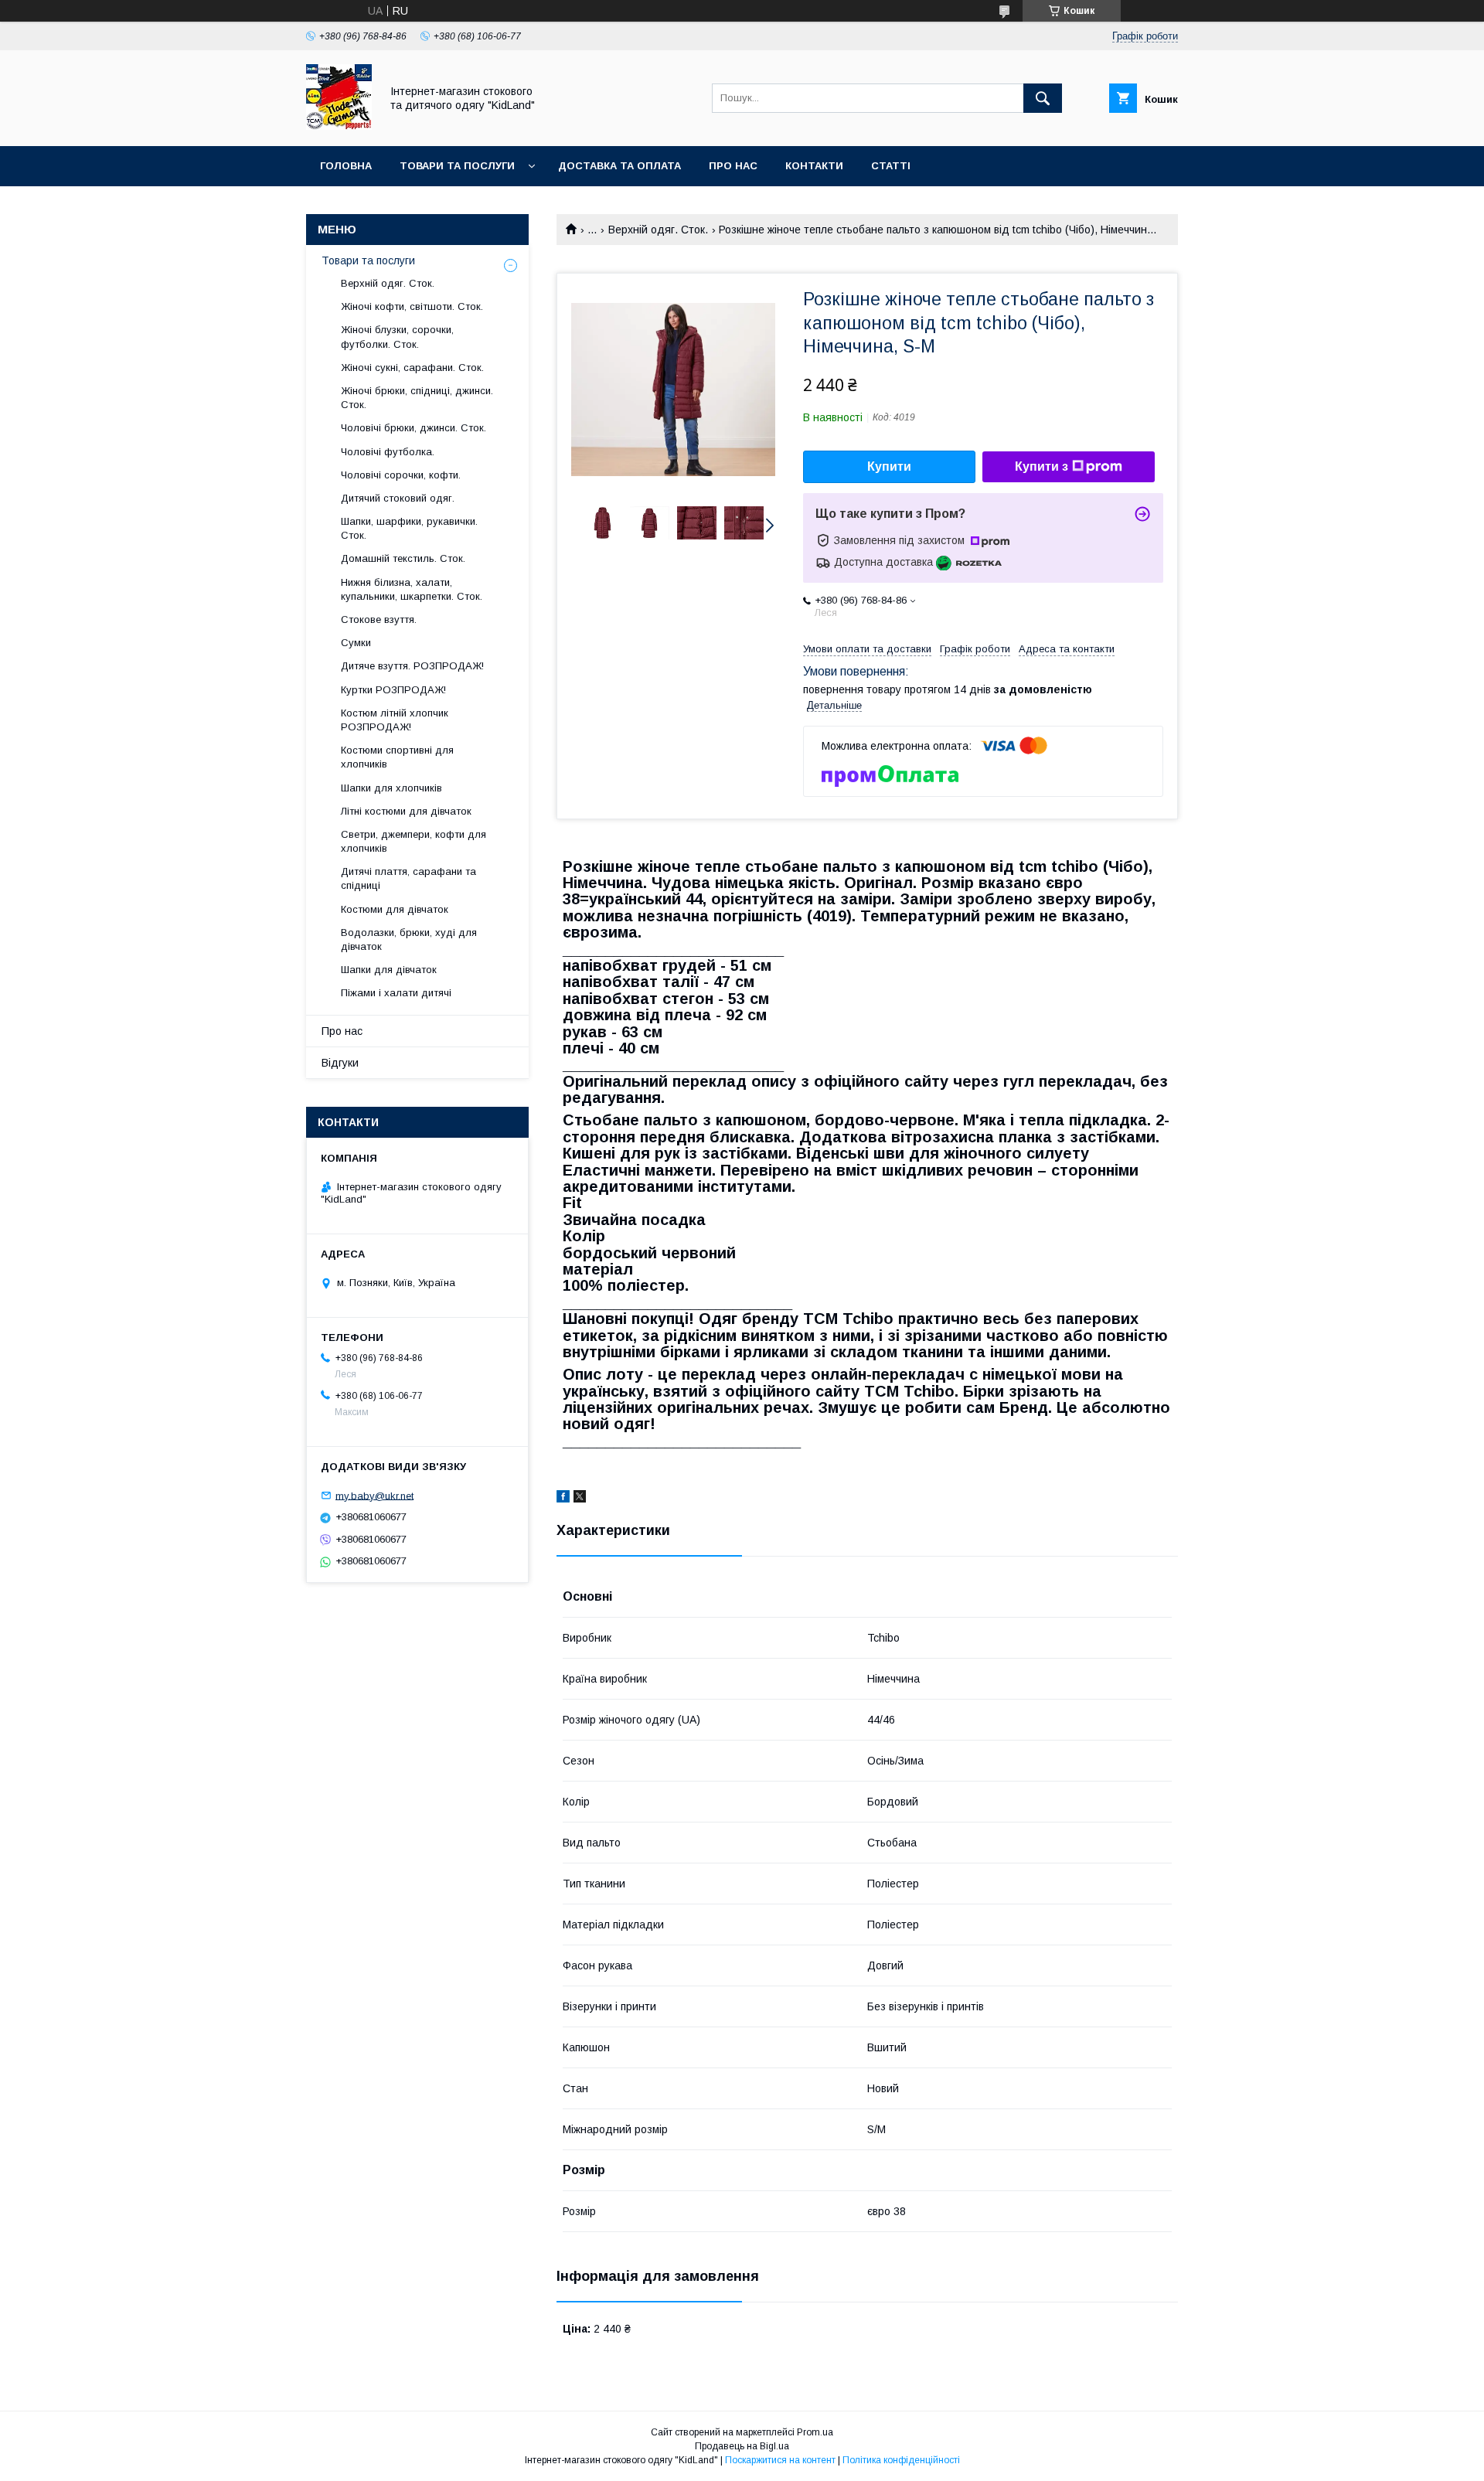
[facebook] (563, 1499)
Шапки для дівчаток (389, 970)
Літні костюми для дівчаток (406, 811)
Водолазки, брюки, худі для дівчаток (409, 939)
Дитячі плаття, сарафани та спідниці (408, 878)
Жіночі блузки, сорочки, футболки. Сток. (397, 337)
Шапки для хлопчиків (391, 788)
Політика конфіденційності (901, 2460)
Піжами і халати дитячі (396, 993)
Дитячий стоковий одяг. (398, 498)
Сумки (356, 643)
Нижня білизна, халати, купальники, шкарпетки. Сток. (412, 589)
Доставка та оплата (619, 166)
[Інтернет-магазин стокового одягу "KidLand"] (339, 126)
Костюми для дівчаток (395, 909)
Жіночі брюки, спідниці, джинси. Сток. (417, 398)
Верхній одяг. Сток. (658, 230)
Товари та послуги (457, 166)
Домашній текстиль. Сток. (403, 558)
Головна (346, 166)
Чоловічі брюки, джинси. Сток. (414, 428)
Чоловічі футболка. (388, 452)
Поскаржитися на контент (780, 2460)
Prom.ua (815, 2432)
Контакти (814, 166)
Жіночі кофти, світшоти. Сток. (412, 306)
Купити (889, 466)
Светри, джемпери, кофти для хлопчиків (414, 841)
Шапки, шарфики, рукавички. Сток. (409, 528)
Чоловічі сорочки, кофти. (401, 475)
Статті (891, 166)
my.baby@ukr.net (374, 1495)
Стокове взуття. (379, 619)
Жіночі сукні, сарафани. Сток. (412, 368)
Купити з (1042, 466)
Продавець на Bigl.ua (742, 2446)
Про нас (733, 166)
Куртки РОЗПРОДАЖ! (393, 690)
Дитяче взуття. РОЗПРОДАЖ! (412, 666)
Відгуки (340, 1063)
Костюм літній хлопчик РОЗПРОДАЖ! (395, 720)
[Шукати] (1043, 98)
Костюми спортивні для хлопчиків (397, 757)
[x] (580, 1499)
